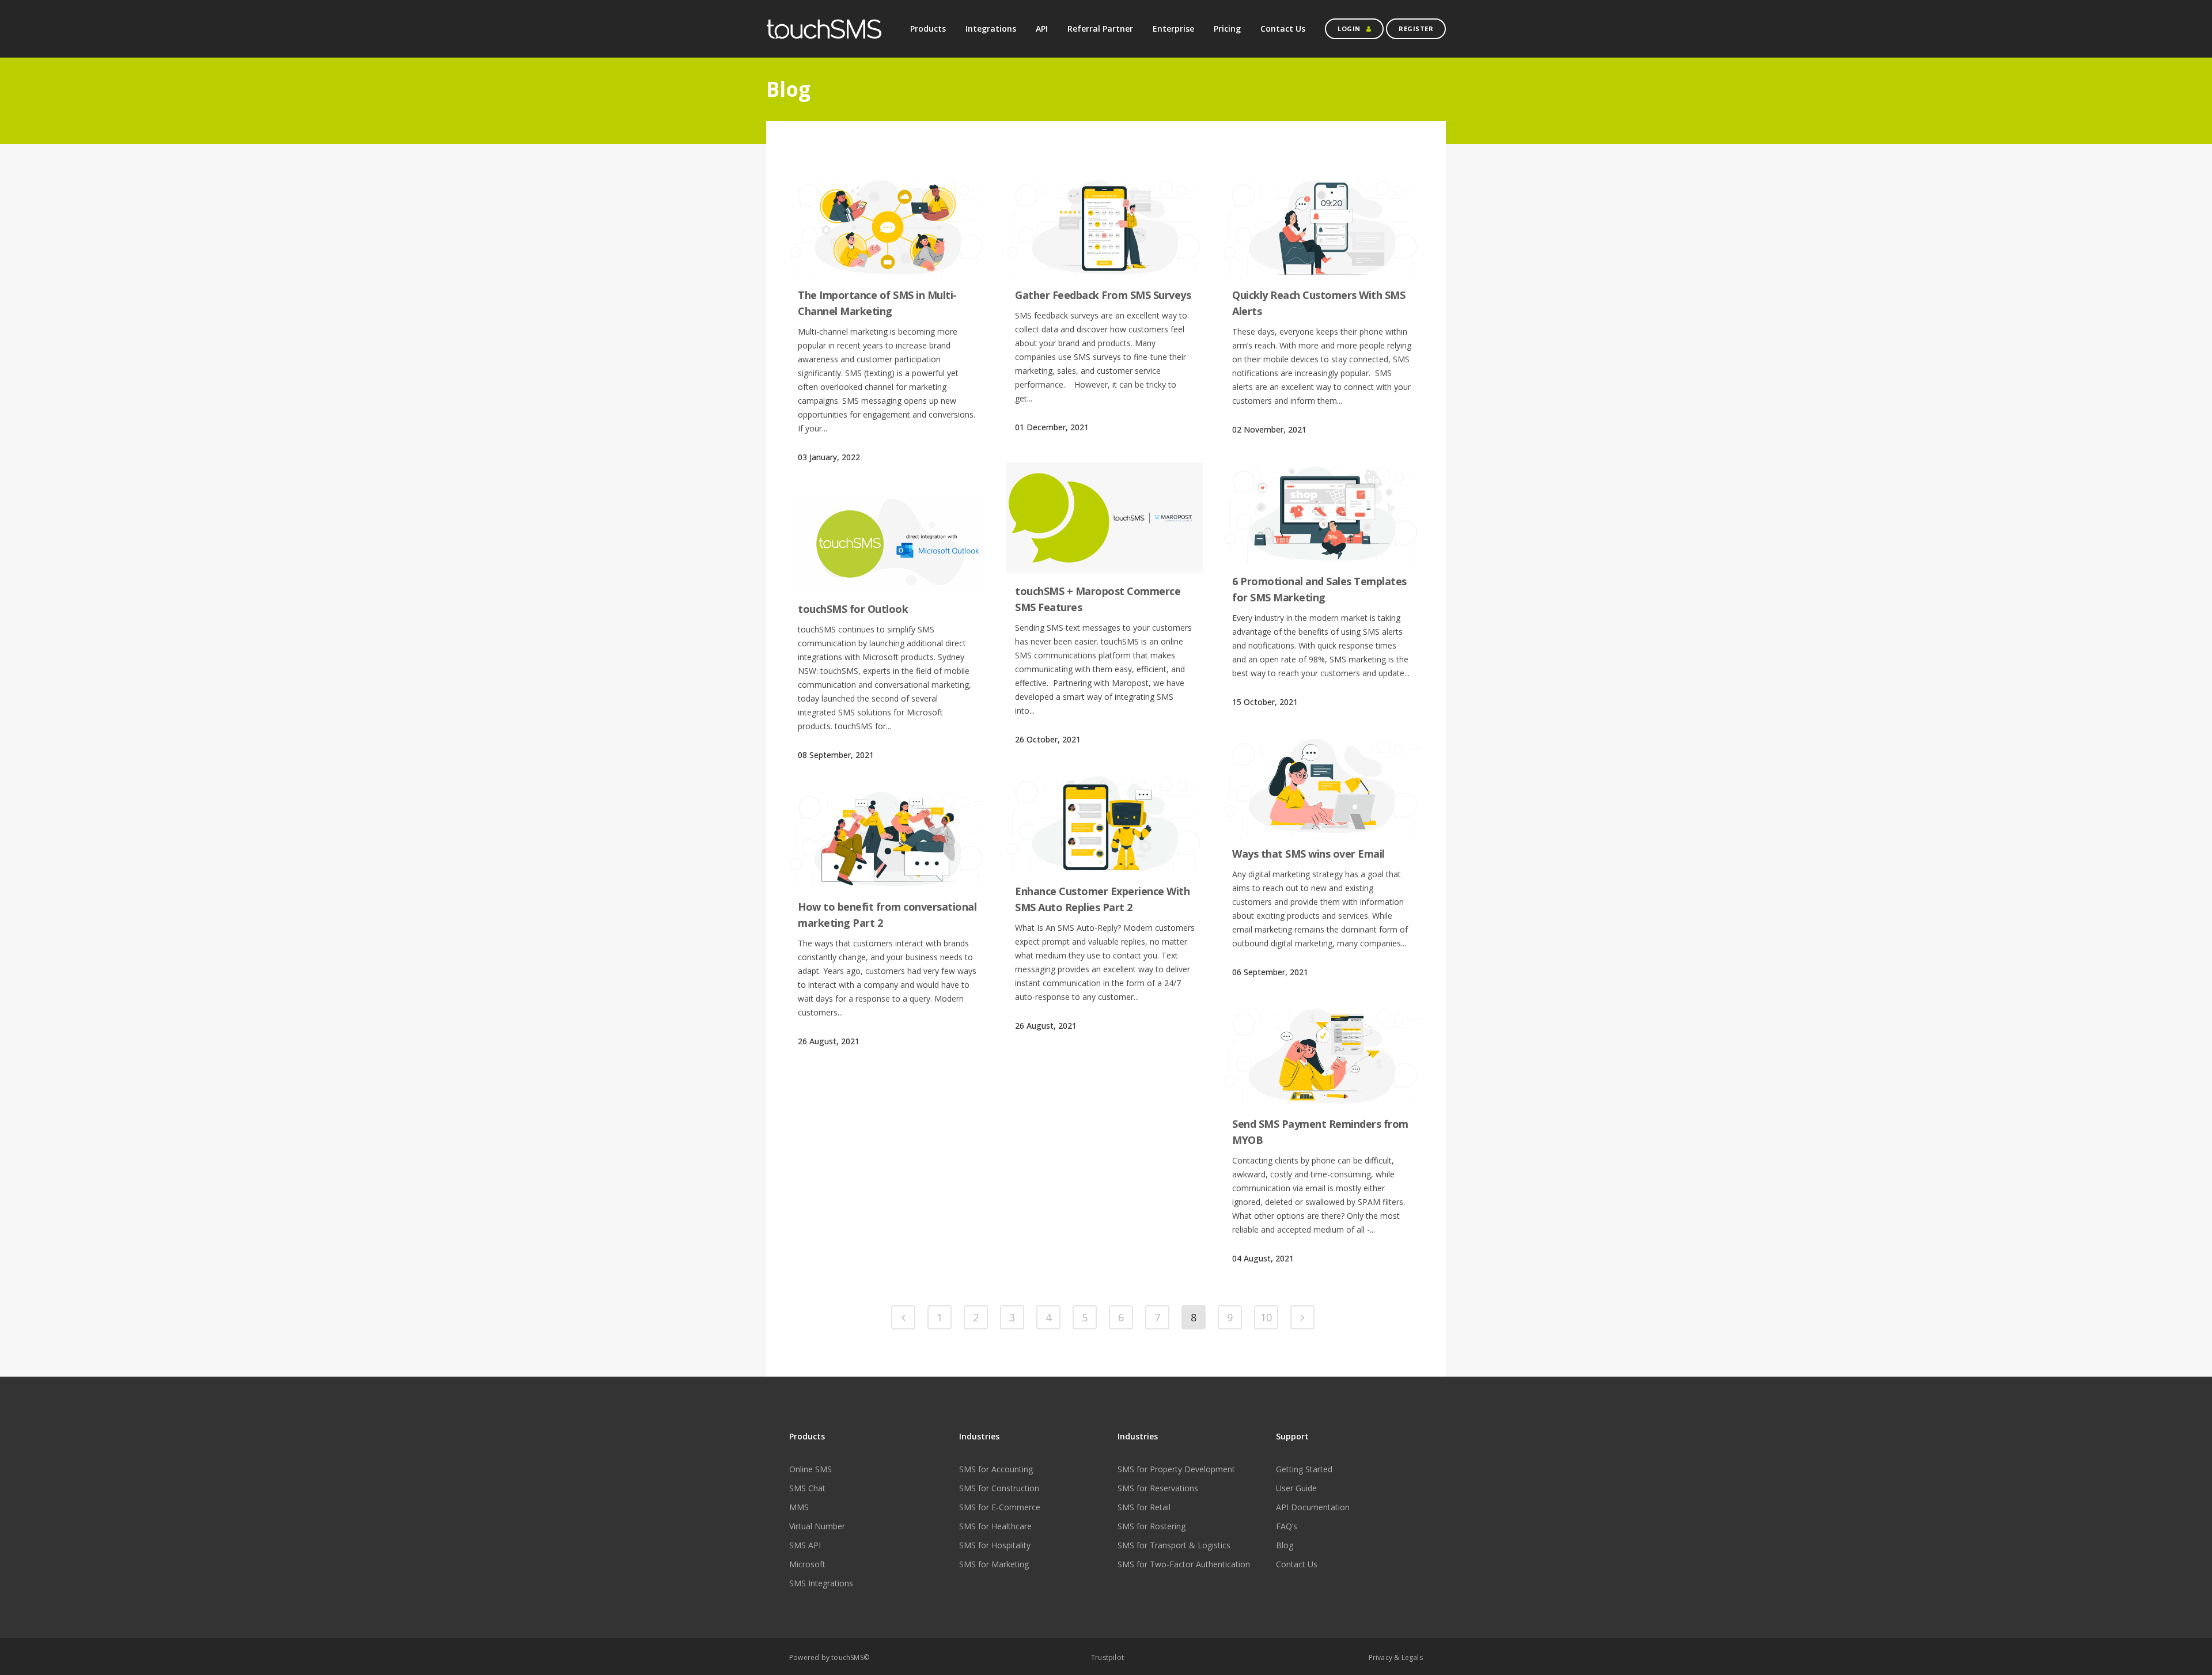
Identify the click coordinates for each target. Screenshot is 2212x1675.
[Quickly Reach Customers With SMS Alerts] (1322, 228)
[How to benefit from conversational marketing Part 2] (888, 840)
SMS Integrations (821, 1583)
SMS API (805, 1545)
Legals (1412, 1657)
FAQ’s (1287, 1526)
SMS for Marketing (994, 1564)
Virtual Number (817, 1526)
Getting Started (1304, 1469)
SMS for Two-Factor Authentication (1184, 1564)
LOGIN (1349, 29)
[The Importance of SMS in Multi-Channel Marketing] (888, 228)
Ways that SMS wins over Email (1308, 854)
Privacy (1380, 1657)
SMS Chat (807, 1488)
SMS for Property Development (1176, 1469)
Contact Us (1297, 1564)
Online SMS (810, 1469)
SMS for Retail (1144, 1507)
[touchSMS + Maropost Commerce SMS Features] (1105, 518)
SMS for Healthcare (995, 1526)
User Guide (1296, 1488)
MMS (799, 1507)
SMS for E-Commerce (1000, 1507)
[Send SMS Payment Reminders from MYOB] (1322, 1057)
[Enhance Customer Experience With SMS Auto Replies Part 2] (1105, 824)
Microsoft (807, 1564)
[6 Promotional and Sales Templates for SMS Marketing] (1322, 514)
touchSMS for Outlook (853, 609)
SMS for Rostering (1152, 1526)
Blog (1285, 1545)
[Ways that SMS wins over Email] (1322, 787)
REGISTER (1416, 29)
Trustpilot (1107, 1657)
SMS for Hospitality (995, 1545)
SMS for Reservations (1158, 1488)
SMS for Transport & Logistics (1174, 1545)
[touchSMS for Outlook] (888, 542)
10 (1266, 1317)
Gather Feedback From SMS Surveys (1103, 295)
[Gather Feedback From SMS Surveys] (1105, 228)
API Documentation (1313, 1507)
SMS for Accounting (996, 1469)
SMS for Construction (999, 1488)
